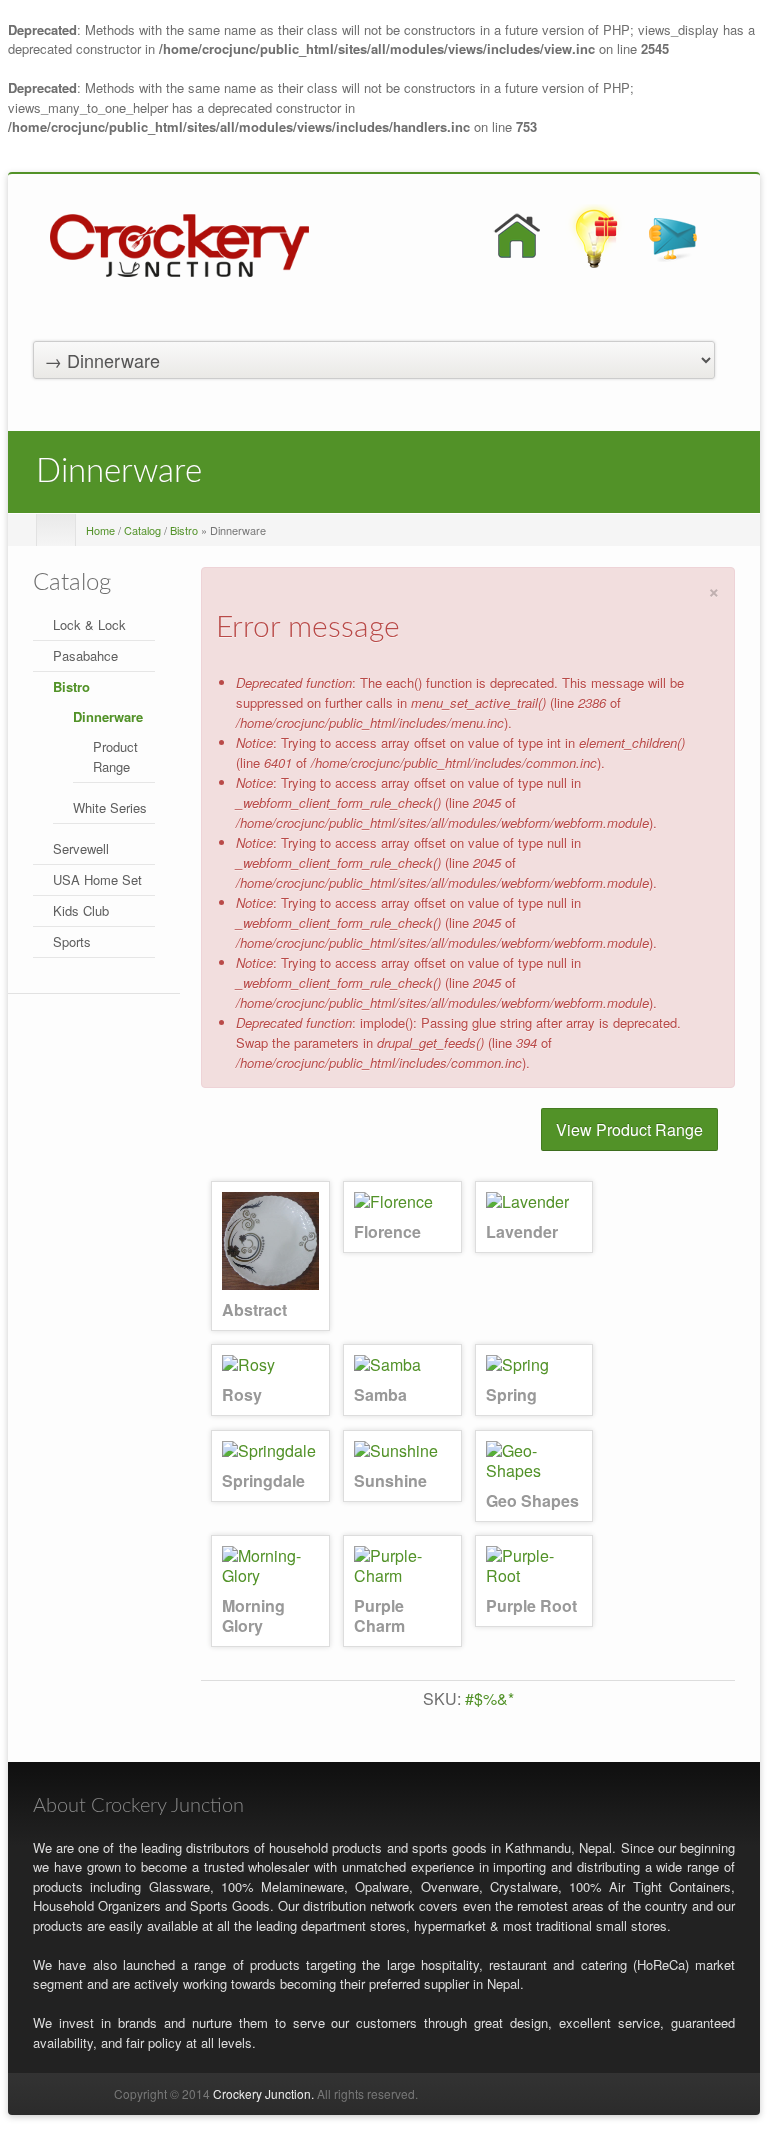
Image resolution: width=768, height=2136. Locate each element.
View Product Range (629, 1129)
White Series (110, 807)
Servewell (81, 848)
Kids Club (81, 910)
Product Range (115, 756)
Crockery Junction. (263, 2093)
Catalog (142, 530)
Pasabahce (85, 655)
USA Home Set (97, 879)
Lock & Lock (89, 624)
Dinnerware (108, 716)
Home (100, 530)
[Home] (179, 243)
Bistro (184, 530)
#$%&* (489, 1698)
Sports (72, 941)
